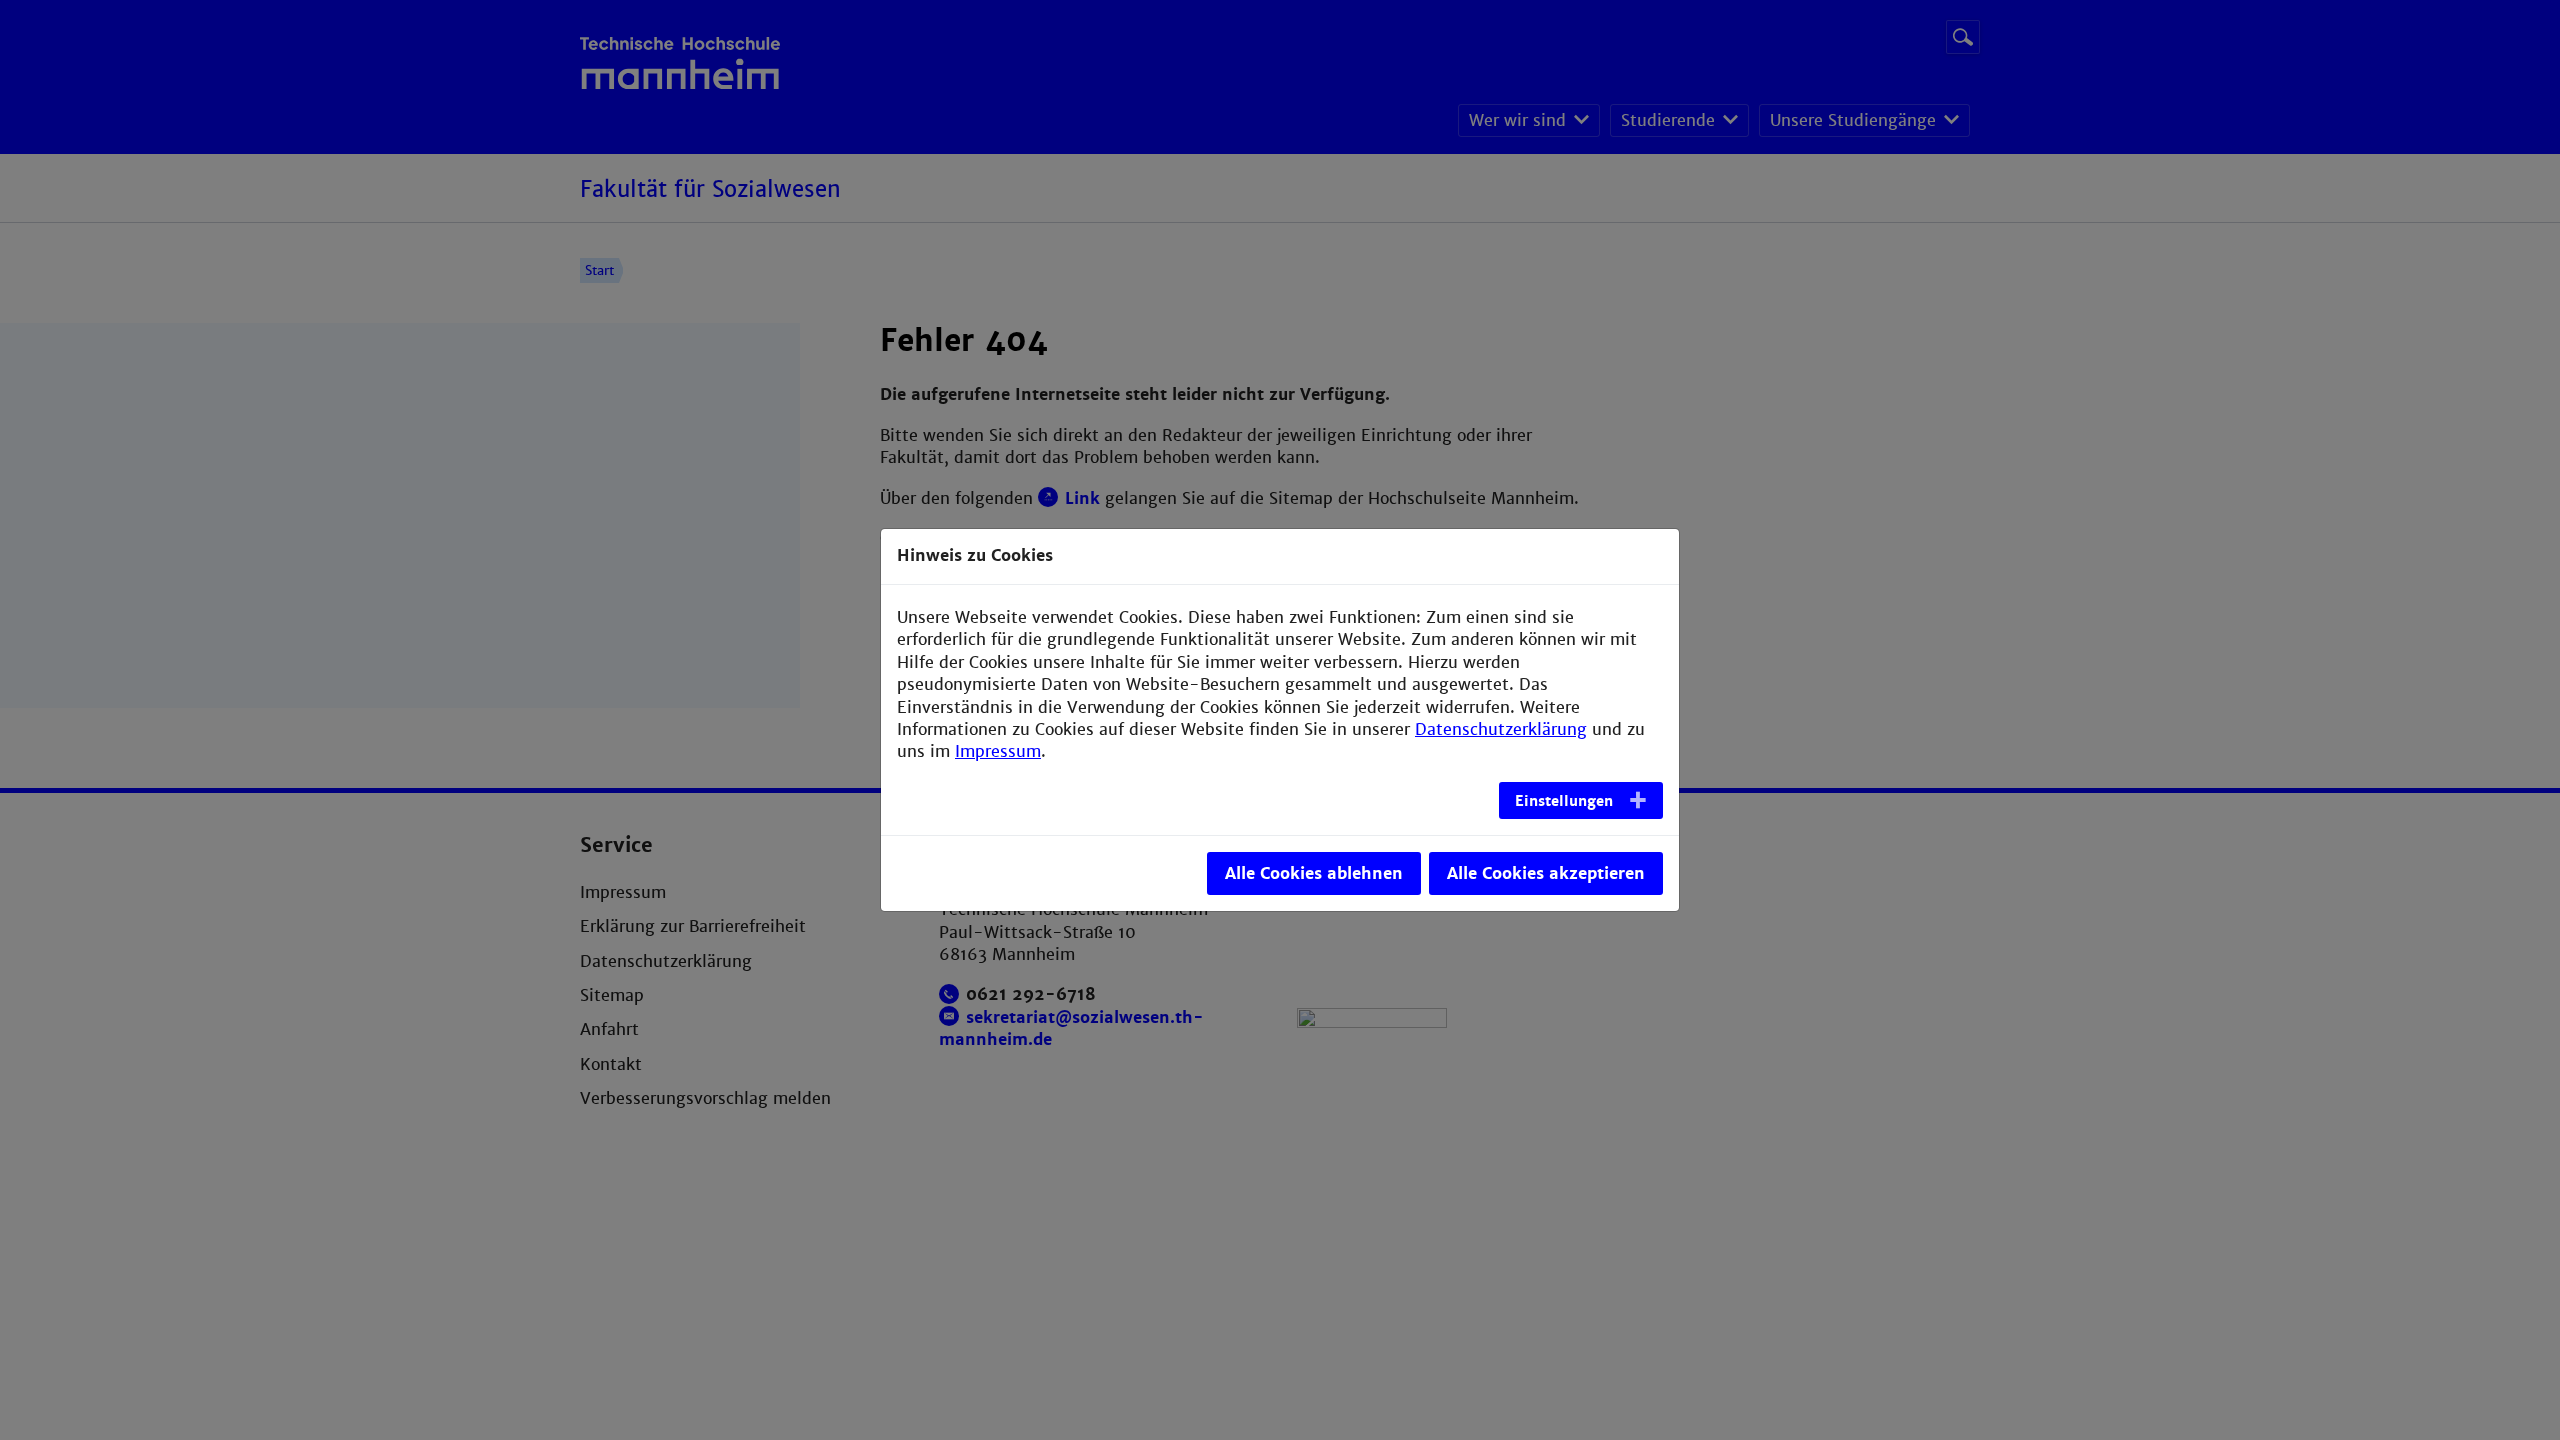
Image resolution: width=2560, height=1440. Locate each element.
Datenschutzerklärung (1501, 729)
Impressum (998, 751)
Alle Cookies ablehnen (1314, 873)
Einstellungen (1564, 801)
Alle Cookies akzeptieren (1546, 873)
